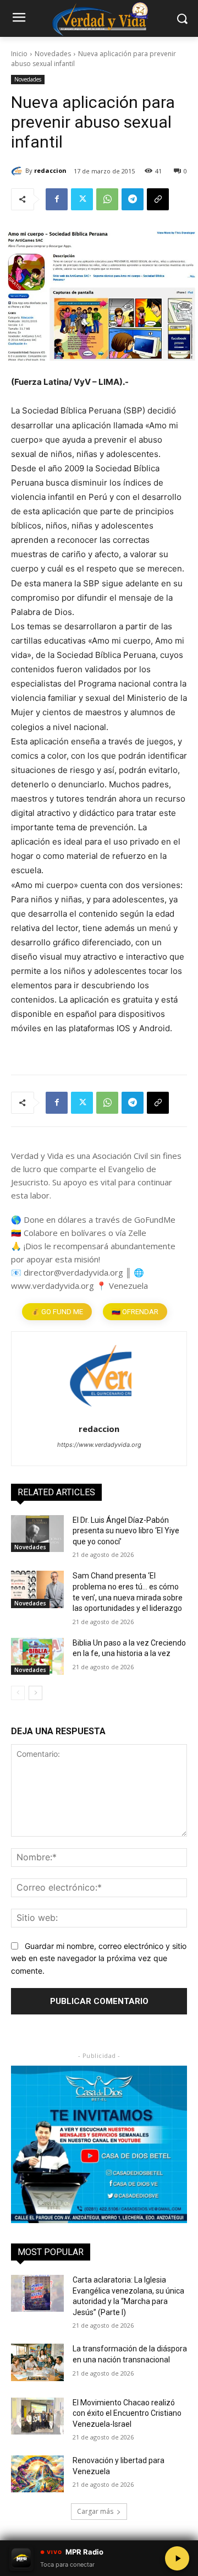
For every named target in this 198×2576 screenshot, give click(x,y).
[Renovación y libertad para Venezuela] (37, 2474)
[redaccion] (18, 171)
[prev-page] (18, 1693)
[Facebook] (57, 199)
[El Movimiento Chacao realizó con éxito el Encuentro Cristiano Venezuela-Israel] (37, 2416)
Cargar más (95, 2511)
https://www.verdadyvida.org (99, 1445)
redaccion (50, 170)
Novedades (53, 54)
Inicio (19, 54)
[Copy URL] (158, 199)
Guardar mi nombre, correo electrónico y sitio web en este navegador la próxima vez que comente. (99, 1958)
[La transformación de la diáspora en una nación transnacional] (37, 2362)
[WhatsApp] (107, 199)
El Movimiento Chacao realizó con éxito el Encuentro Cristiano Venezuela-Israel (127, 2413)
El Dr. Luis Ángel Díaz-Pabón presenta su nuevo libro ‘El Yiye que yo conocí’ (126, 1531)
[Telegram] (133, 199)
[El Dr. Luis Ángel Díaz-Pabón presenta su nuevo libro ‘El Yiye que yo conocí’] (37, 1534)
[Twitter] (82, 199)
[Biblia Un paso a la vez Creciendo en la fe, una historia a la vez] (37, 1656)
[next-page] (35, 1693)
